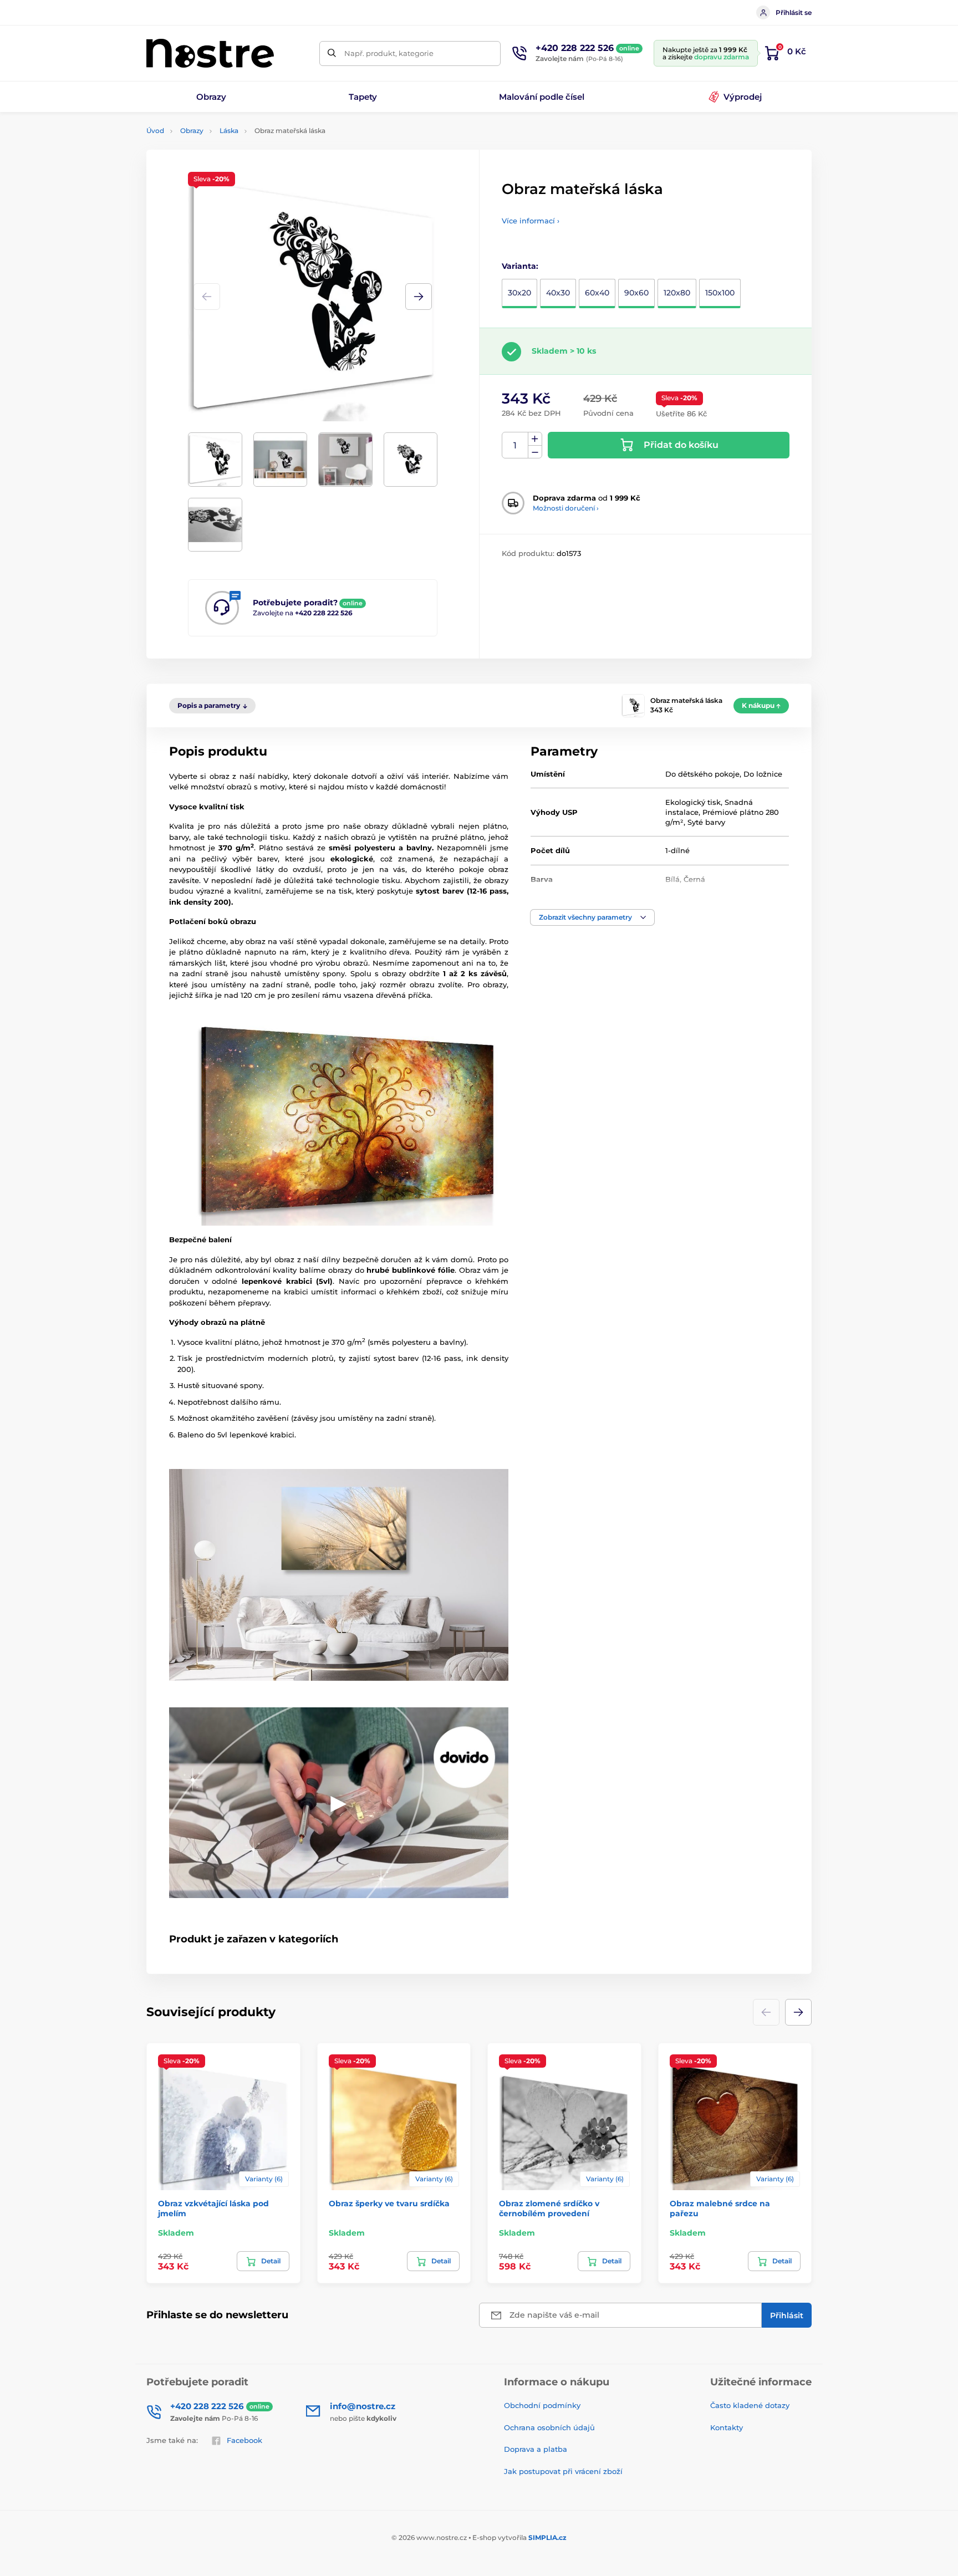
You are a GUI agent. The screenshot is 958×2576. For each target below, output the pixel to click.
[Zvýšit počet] (535, 439)
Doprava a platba (536, 2449)
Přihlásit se (794, 12)
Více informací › (531, 221)
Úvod (155, 131)
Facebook (244, 2440)
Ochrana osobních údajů (549, 2427)
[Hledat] (332, 53)
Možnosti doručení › (566, 508)
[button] (419, 297)
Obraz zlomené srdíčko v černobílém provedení (549, 2208)
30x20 (519, 293)
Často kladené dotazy (750, 2405)
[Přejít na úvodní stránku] (210, 53)
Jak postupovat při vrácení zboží (563, 2471)
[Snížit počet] (535, 452)
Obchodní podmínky (542, 2405)
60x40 (597, 293)
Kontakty (727, 2427)
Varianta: (520, 266)
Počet (515, 445)
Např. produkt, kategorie (389, 53)
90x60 (636, 293)
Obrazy (192, 131)
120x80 (677, 293)
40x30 (558, 293)
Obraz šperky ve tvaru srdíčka (389, 2203)
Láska (229, 131)
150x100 (720, 293)
